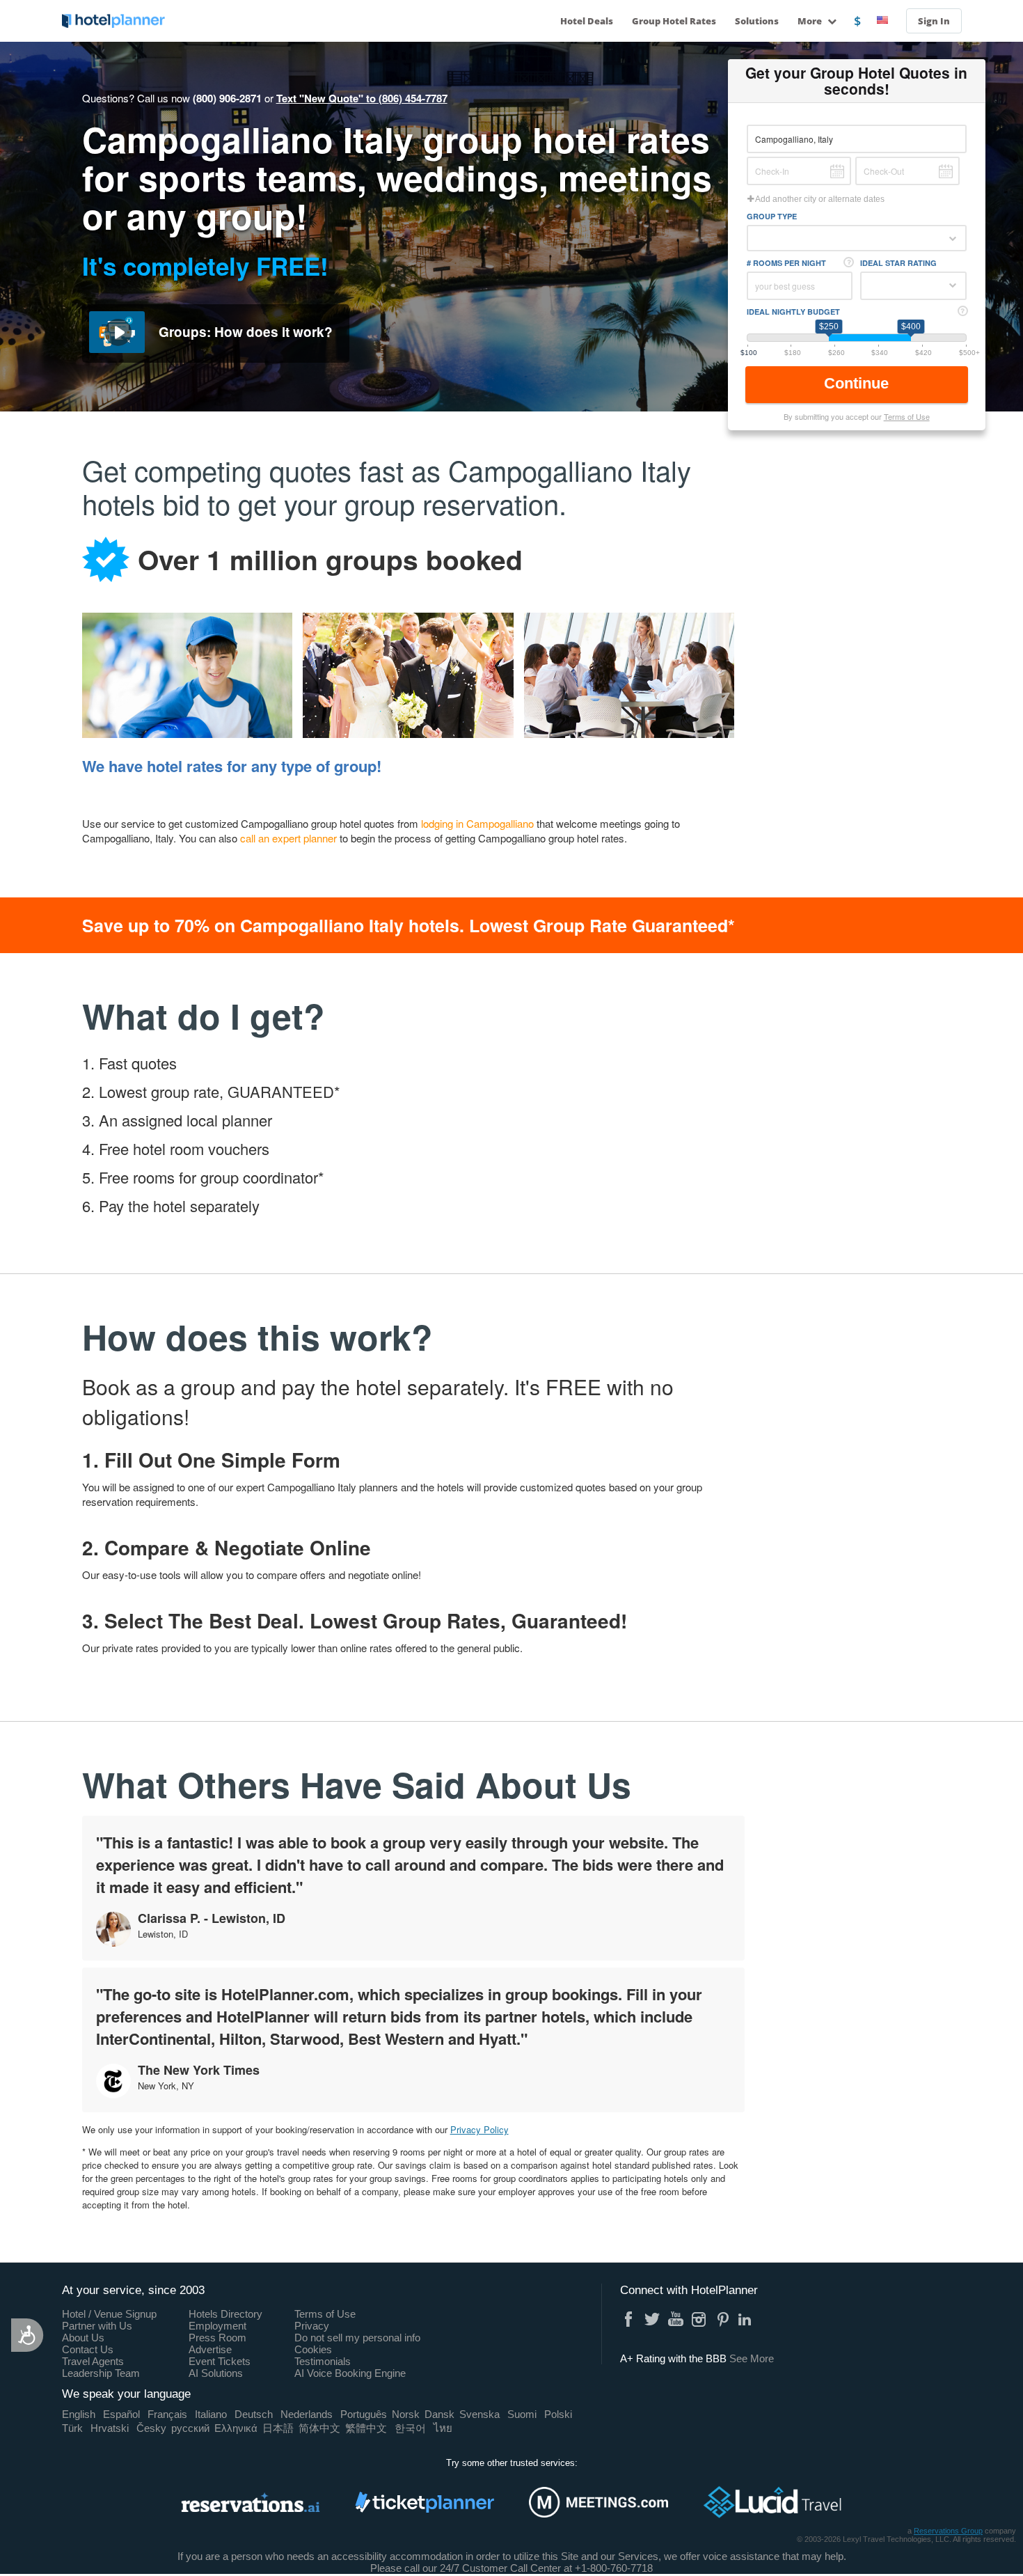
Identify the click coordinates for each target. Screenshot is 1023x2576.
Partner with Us (97, 2326)
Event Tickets (220, 2361)
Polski (558, 2414)
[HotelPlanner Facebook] (628, 2319)
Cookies (313, 2349)
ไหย (443, 2428)
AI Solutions (216, 2373)
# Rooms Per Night (786, 263)
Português (364, 2414)
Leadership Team (101, 2373)
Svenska (479, 2414)
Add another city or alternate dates (819, 199)
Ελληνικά (236, 2428)
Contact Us (88, 2349)
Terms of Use (907, 416)
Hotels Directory (225, 2314)
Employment (217, 2326)
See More (752, 2358)
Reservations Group (948, 2531)
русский (190, 2428)
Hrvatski (110, 2428)
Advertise (210, 2349)
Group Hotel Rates (674, 21)
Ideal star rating (898, 263)
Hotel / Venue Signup (109, 2314)
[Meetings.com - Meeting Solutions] (598, 2502)
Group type (772, 216)
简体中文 (319, 2428)
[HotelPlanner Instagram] (699, 2319)
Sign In (934, 21)
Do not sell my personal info (357, 2338)
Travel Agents (93, 2361)
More (811, 21)
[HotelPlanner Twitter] (652, 2319)
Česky (151, 2428)
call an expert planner (288, 838)
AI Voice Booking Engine (350, 2373)
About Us (83, 2338)
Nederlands (307, 2414)
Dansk (439, 2414)
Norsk (406, 2414)
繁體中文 (366, 2428)
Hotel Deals (587, 21)
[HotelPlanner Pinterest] (723, 2319)
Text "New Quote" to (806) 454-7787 (362, 98)
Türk (72, 2428)
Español (121, 2414)
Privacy (312, 2326)
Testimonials (323, 2361)
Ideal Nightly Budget (793, 312)
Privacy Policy (479, 2129)
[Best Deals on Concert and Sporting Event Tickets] (425, 2502)
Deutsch (254, 2414)
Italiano (211, 2414)
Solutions (757, 21)
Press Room (217, 2338)
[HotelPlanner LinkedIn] (747, 2319)
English (79, 2414)
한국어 (410, 2428)
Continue (858, 383)
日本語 (278, 2428)
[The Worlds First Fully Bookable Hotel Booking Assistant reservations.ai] (251, 2502)
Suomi (522, 2414)
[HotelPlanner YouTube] (676, 2319)
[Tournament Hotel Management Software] (772, 2502)
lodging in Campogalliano (477, 823)
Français (167, 2414)
